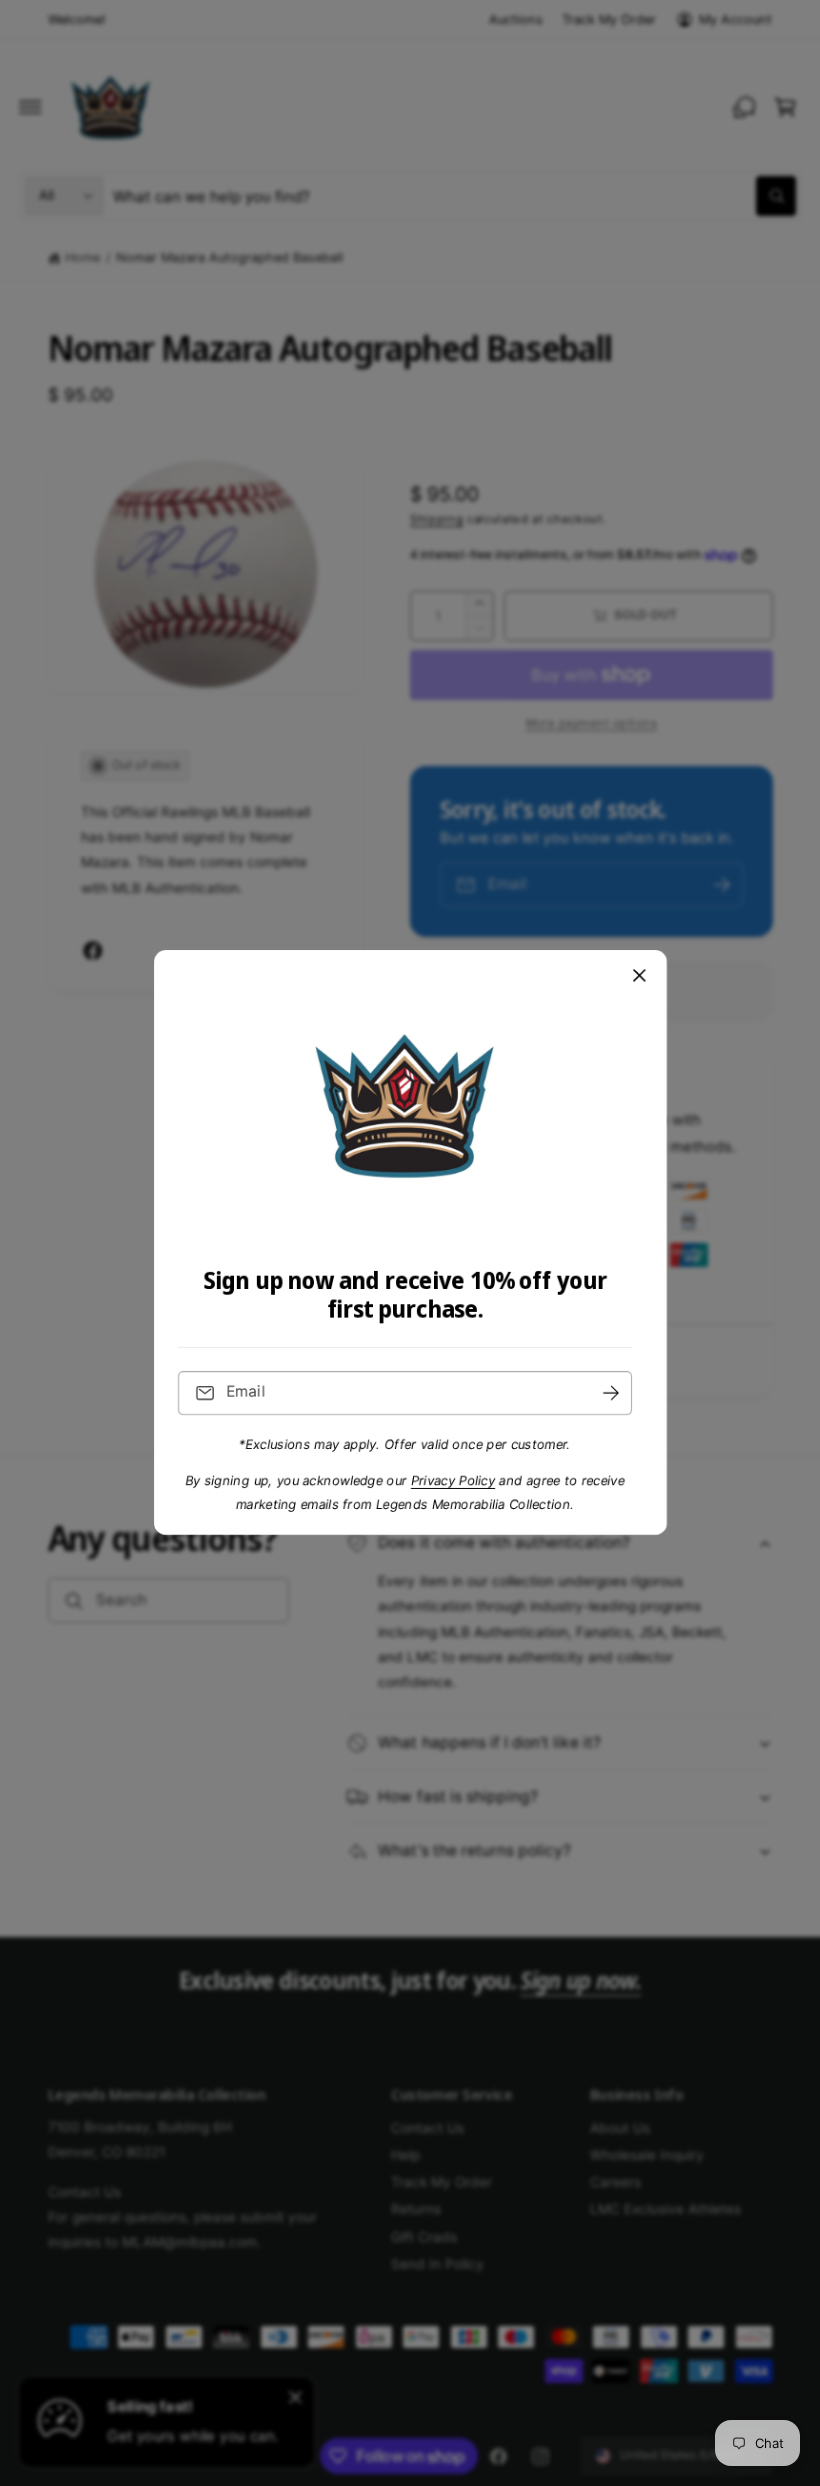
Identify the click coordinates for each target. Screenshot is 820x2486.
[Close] (639, 976)
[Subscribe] (611, 1393)
